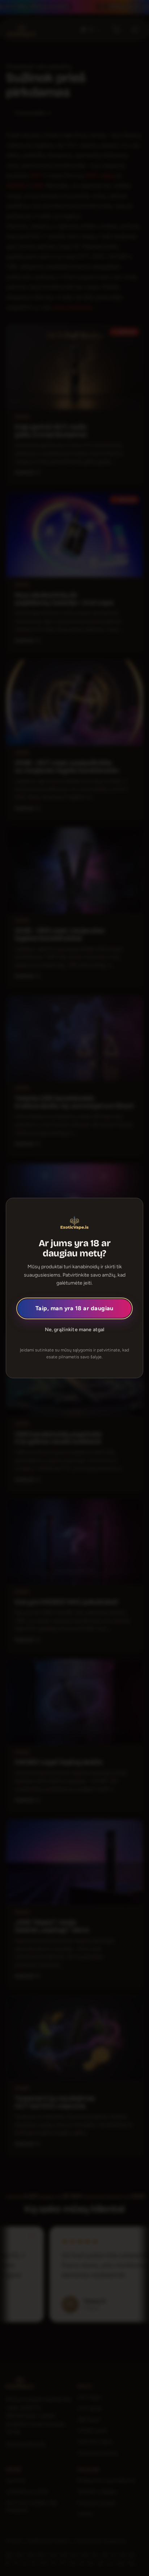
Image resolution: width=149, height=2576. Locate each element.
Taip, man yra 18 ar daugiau (74, 1308)
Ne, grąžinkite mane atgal (75, 1330)
